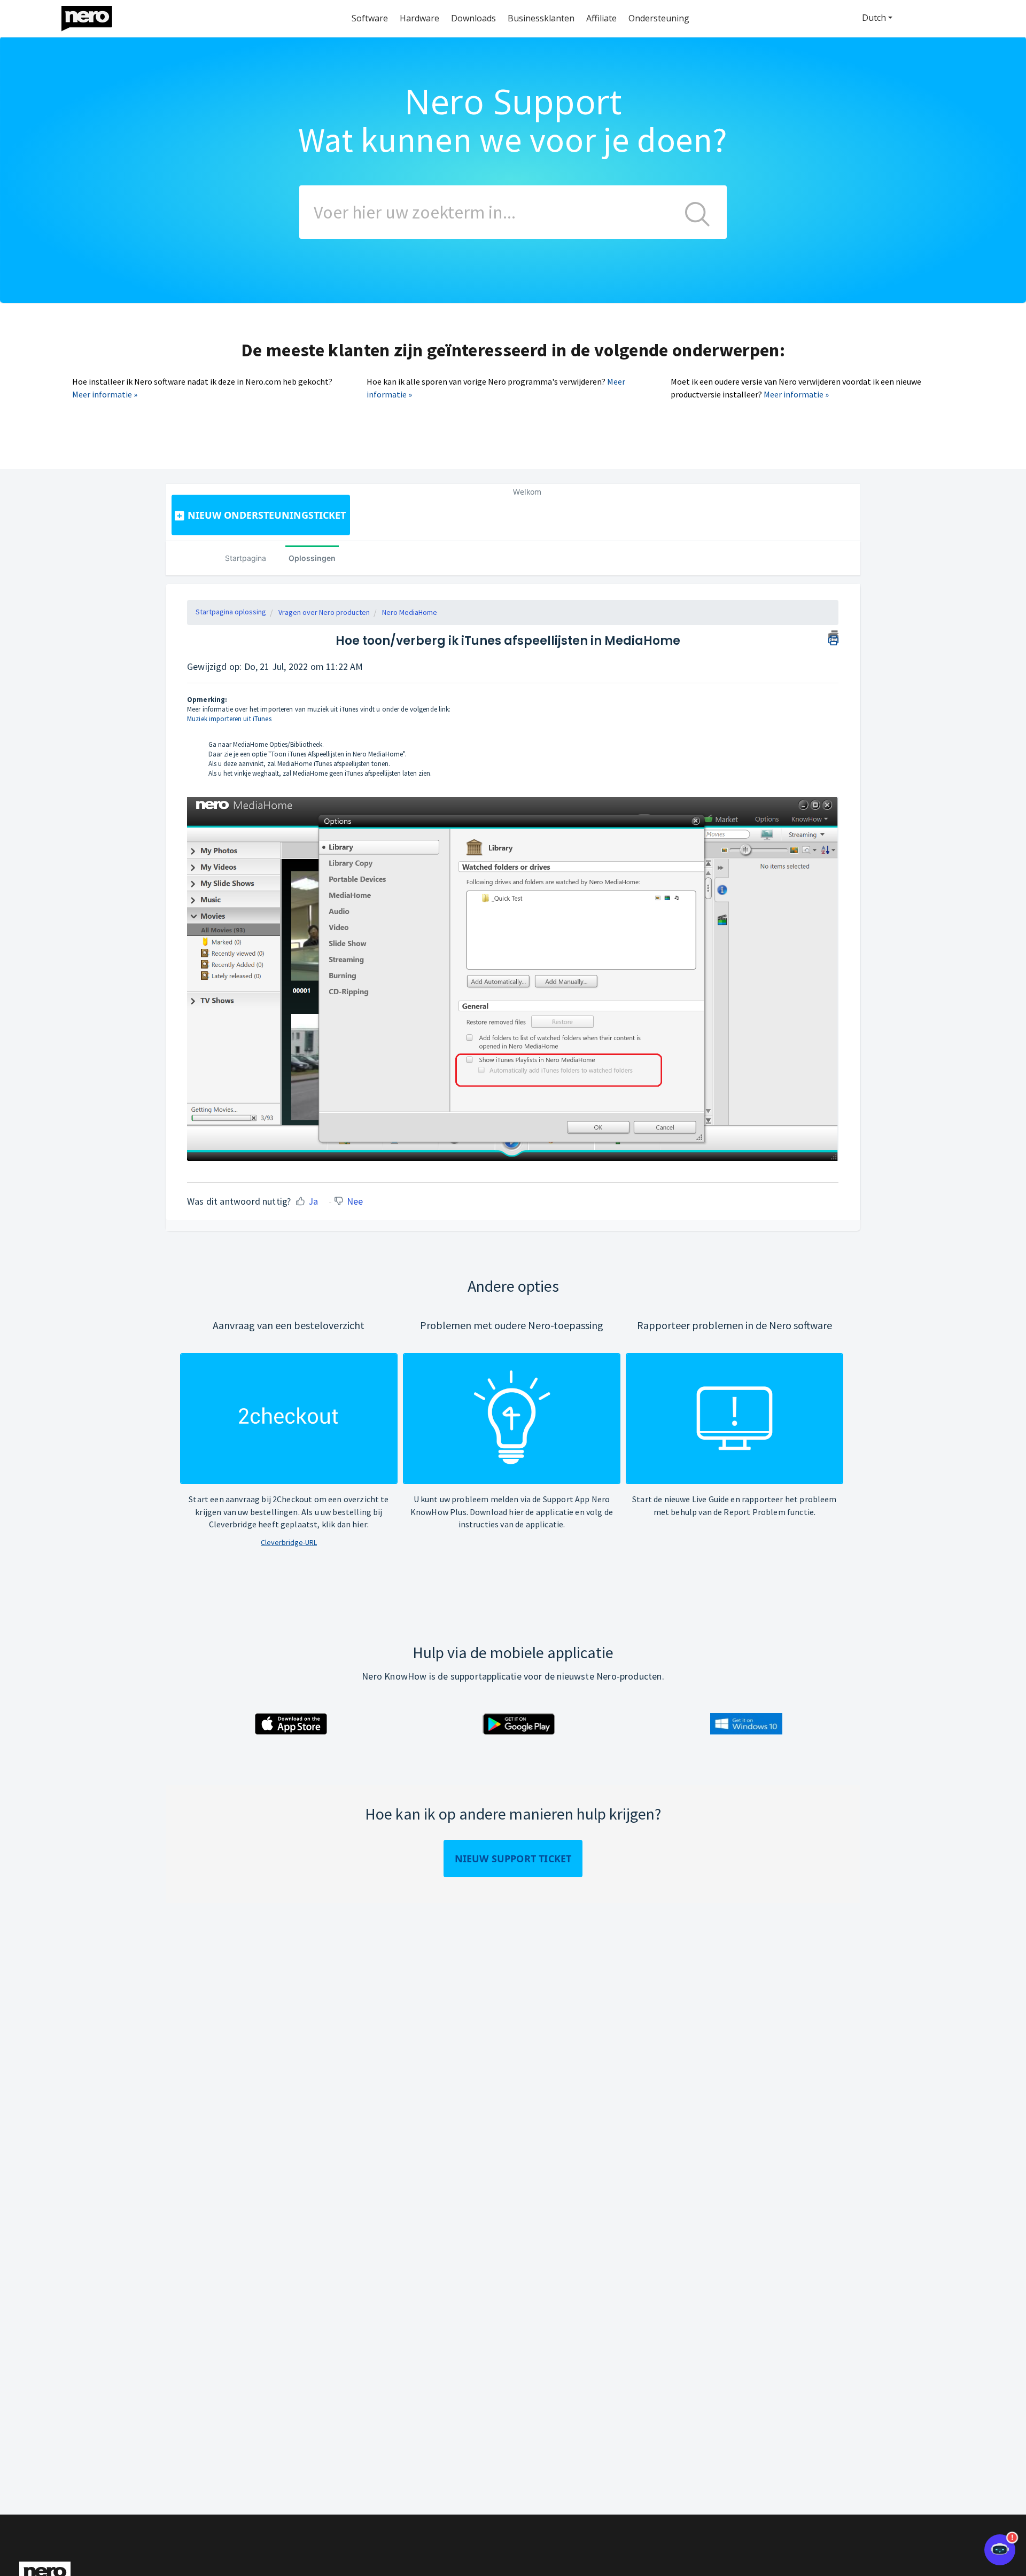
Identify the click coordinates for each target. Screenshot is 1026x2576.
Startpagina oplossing (231, 612)
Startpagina (246, 558)
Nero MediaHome (410, 612)
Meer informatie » (105, 394)
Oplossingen (312, 558)
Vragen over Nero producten (324, 612)
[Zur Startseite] (94, 16)
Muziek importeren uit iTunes (229, 719)
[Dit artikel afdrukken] (833, 636)
